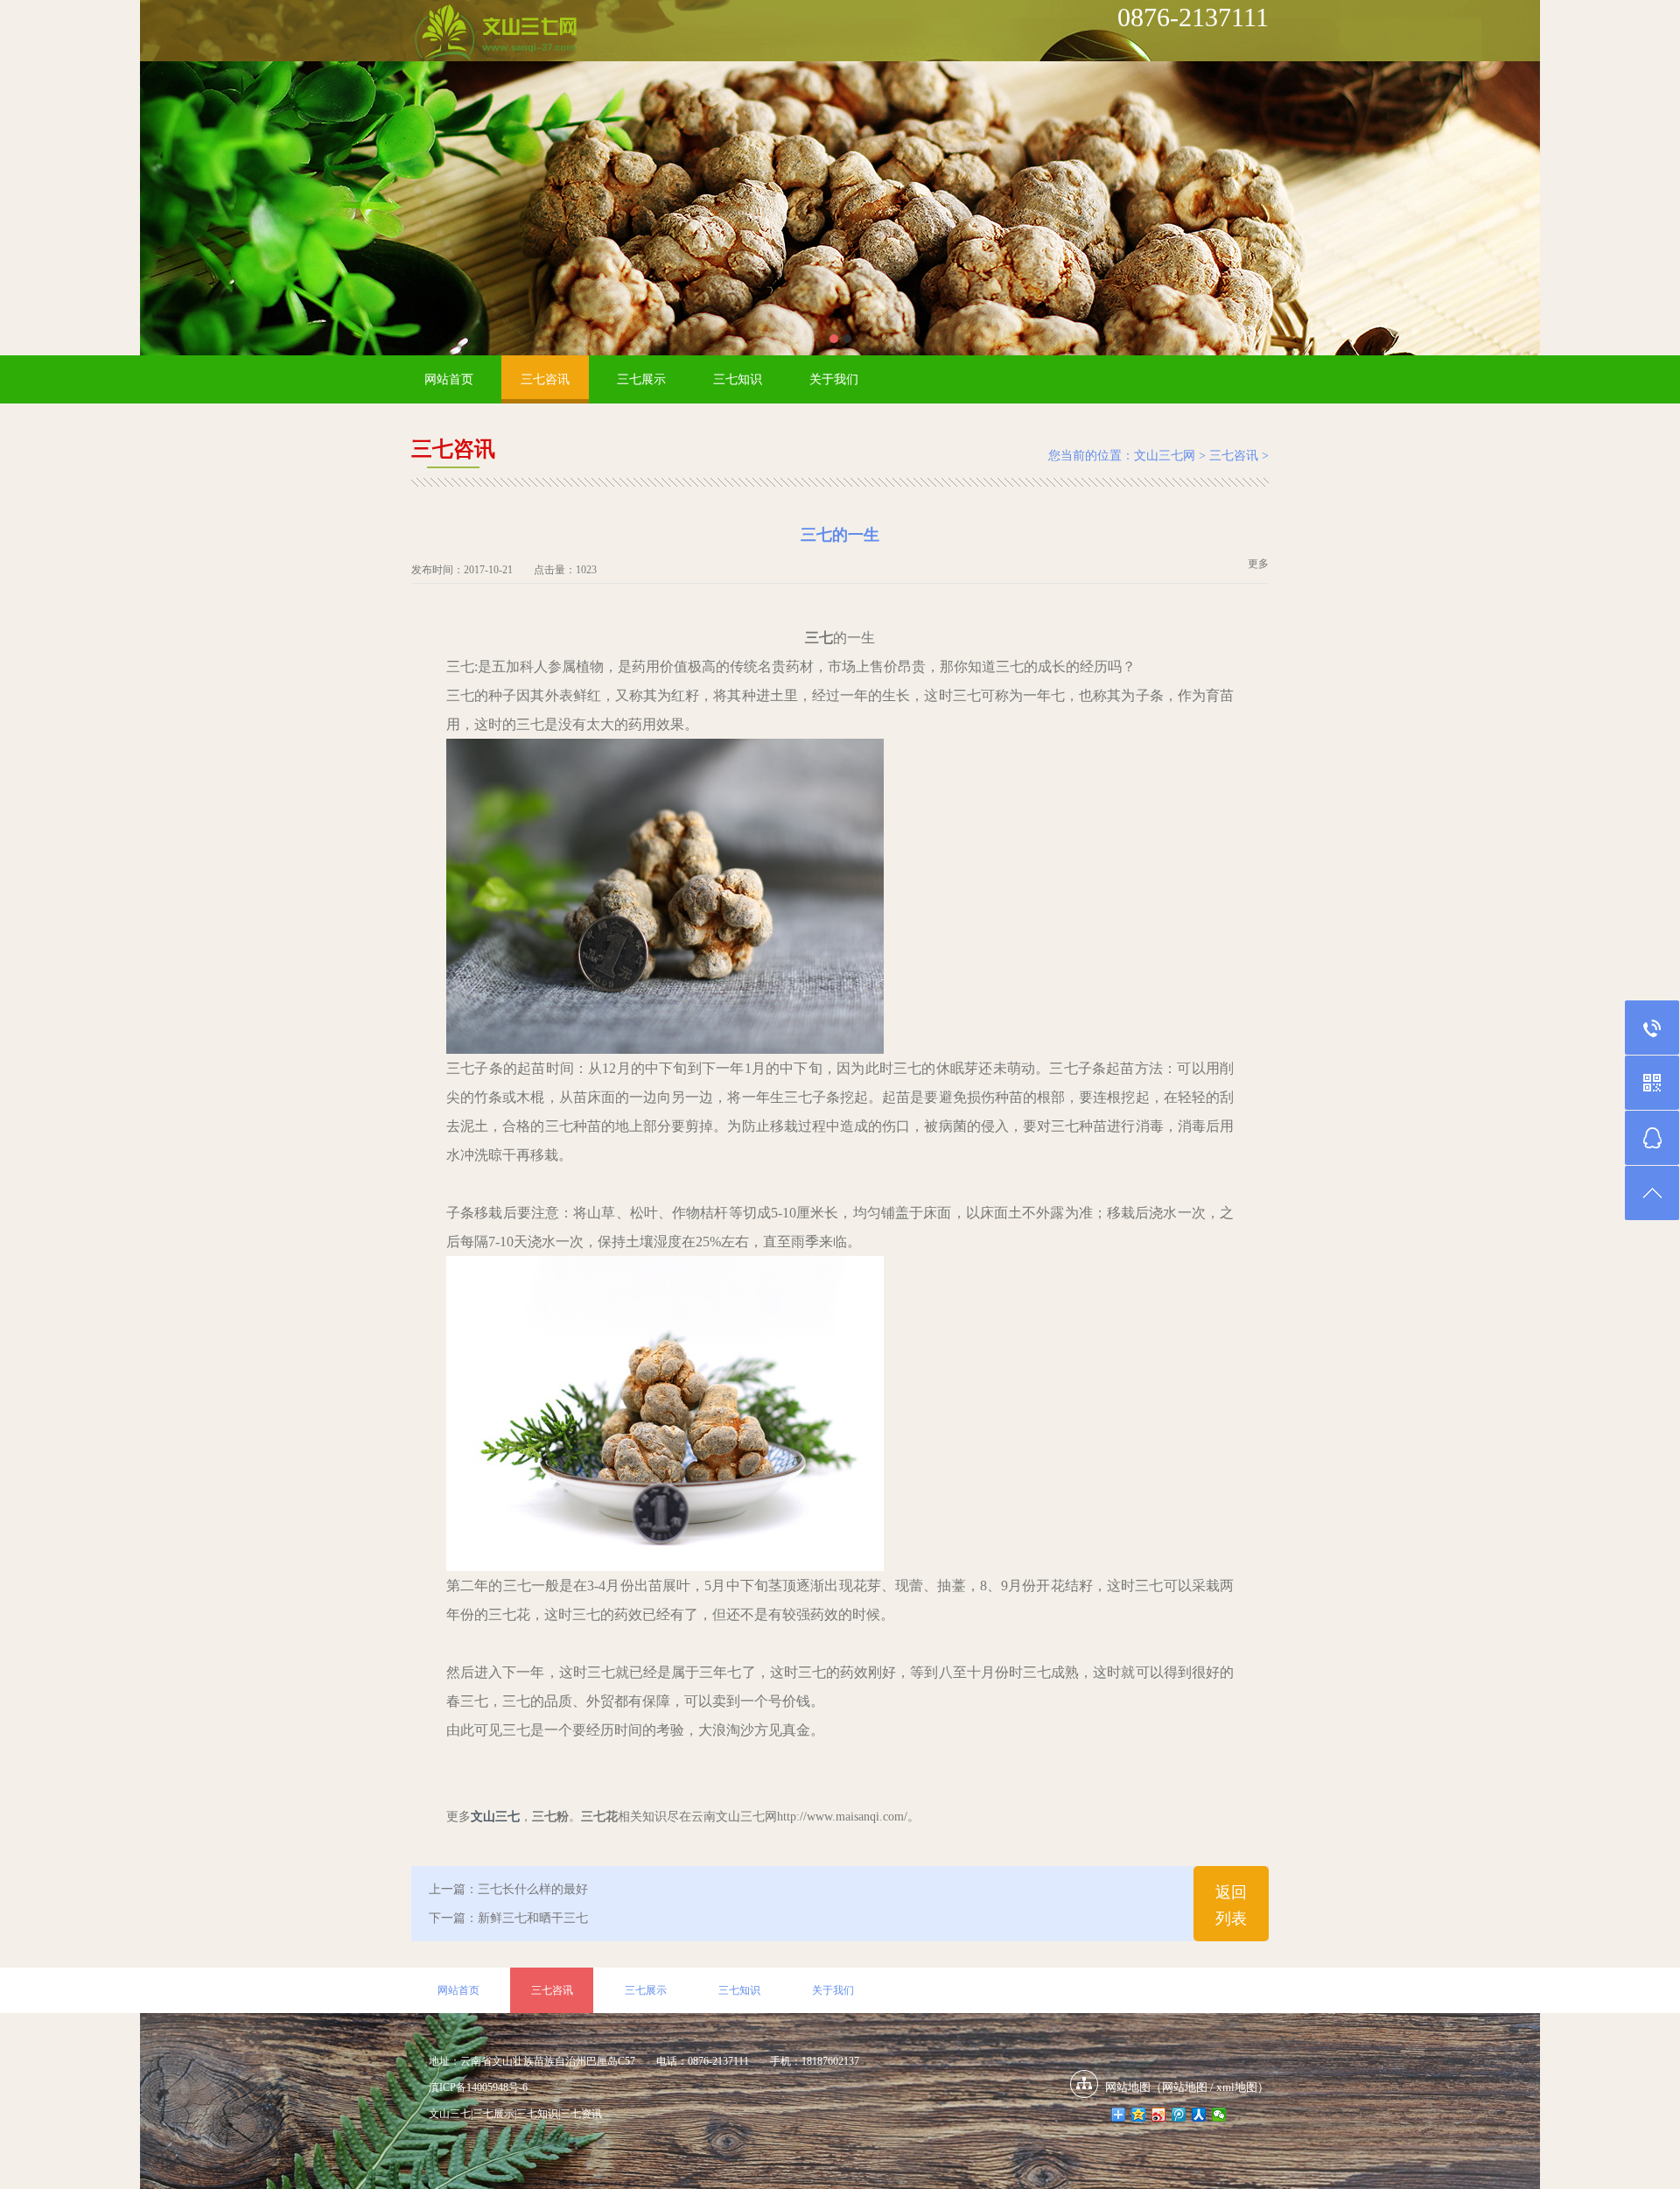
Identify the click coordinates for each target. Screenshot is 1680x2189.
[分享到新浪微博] (1159, 2115)
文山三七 (450, 2114)
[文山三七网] (495, 34)
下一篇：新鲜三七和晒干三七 (508, 1918)
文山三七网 (1165, 456)
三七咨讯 (545, 379)
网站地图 (1185, 2087)
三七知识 (738, 379)
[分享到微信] (1219, 2115)
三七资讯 (581, 2114)
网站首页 (449, 379)
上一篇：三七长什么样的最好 (508, 1889)
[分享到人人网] (1199, 2115)
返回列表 (1231, 1905)
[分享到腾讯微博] (1179, 2115)
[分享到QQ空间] (1139, 2115)
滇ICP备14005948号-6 (478, 2087)
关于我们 (834, 379)
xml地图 (1237, 2087)
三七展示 (641, 379)
